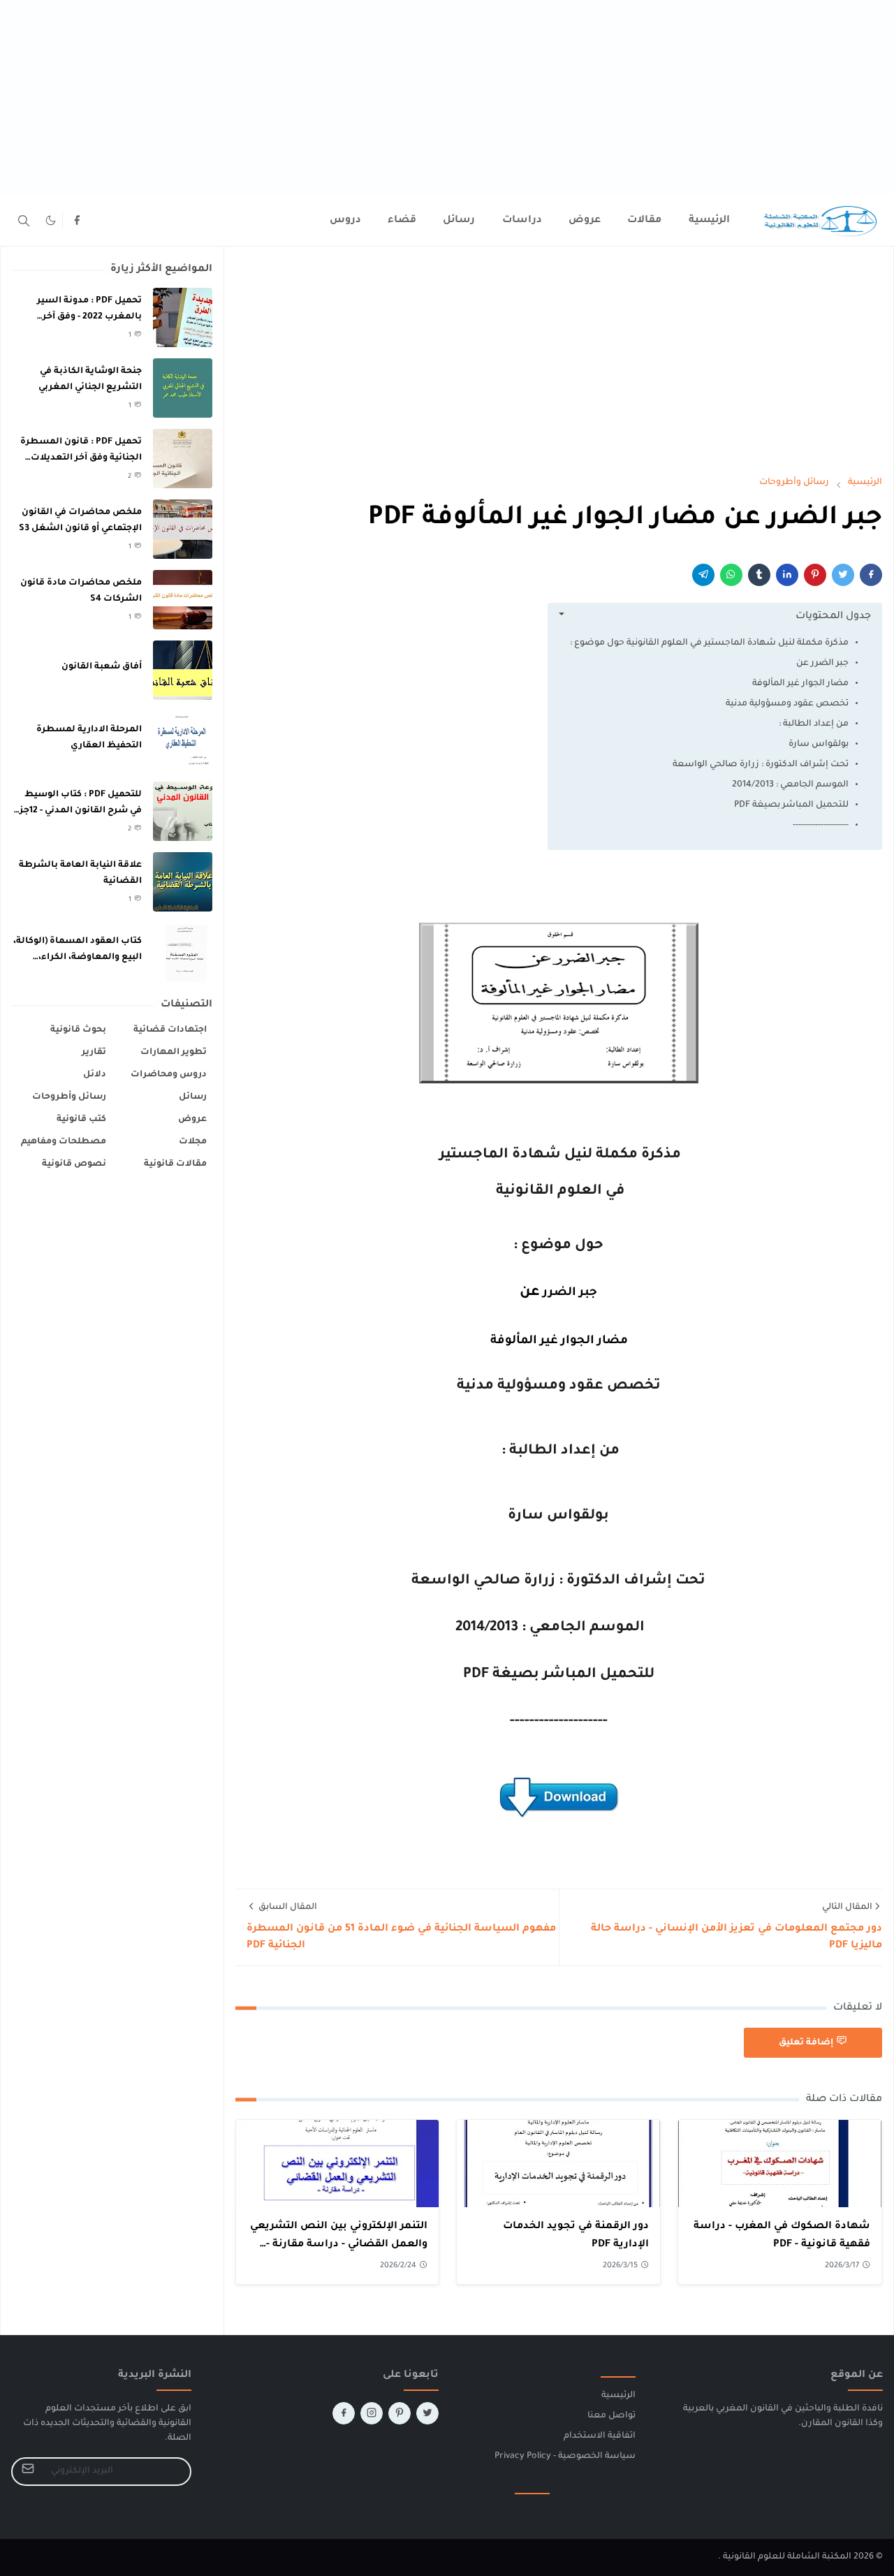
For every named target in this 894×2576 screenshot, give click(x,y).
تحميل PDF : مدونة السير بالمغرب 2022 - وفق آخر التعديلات (89, 317)
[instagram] (372, 2413)
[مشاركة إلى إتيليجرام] (703, 575)
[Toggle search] (24, 221)
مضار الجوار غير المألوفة (799, 684)
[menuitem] (709, 221)
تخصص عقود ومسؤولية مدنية (787, 704)
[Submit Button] (28, 2472)
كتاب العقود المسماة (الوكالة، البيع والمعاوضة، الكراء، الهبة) (78, 957)
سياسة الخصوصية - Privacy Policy (565, 2457)
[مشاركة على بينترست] (815, 575)
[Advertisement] (475, 98)
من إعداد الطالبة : (814, 724)
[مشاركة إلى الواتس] (731, 575)
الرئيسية (618, 2396)
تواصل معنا (611, 2416)
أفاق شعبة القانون (102, 667)
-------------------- (821, 826)
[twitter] (427, 2413)
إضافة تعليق (806, 2043)
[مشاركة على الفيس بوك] (871, 575)
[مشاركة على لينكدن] (787, 575)
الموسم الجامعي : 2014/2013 (790, 785)
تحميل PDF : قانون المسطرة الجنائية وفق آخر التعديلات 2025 (81, 458)
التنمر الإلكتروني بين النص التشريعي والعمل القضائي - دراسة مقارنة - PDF (339, 2245)
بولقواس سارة (819, 745)
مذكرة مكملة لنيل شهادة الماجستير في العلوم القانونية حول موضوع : (709, 643)
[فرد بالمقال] (843, 575)
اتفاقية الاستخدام (600, 2436)
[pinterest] (400, 2413)
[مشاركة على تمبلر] (759, 575)
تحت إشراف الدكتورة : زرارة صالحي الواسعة (761, 765)
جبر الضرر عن (822, 664)
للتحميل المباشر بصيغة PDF (791, 805)
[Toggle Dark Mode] (51, 220)
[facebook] (77, 221)
